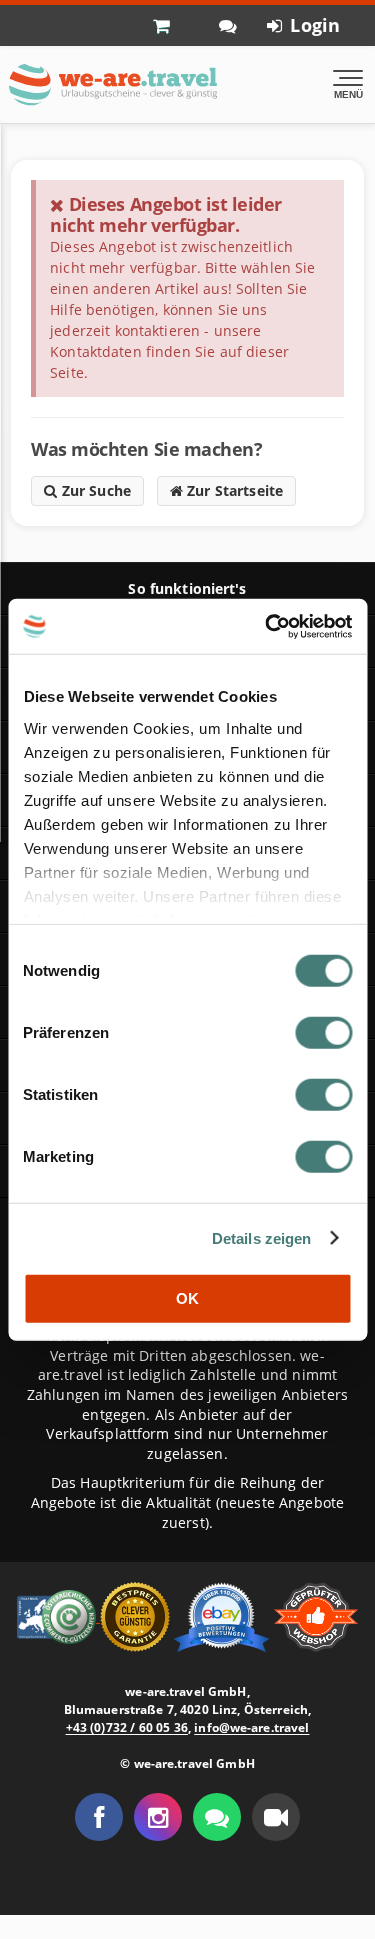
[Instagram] (158, 1817)
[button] (276, 1817)
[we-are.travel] (112, 84)
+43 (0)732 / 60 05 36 (127, 1727)
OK (187, 1298)
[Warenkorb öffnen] (171, 25)
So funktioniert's (187, 588)
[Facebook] (99, 1817)
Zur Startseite (233, 490)
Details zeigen (262, 1237)
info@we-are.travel (251, 1727)
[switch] (323, 1033)
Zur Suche (94, 490)
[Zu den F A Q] (228, 25)
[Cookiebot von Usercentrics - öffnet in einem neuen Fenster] (267, 626)
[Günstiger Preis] (137, 1615)
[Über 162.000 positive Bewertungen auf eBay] (223, 1615)
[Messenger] (217, 1817)
